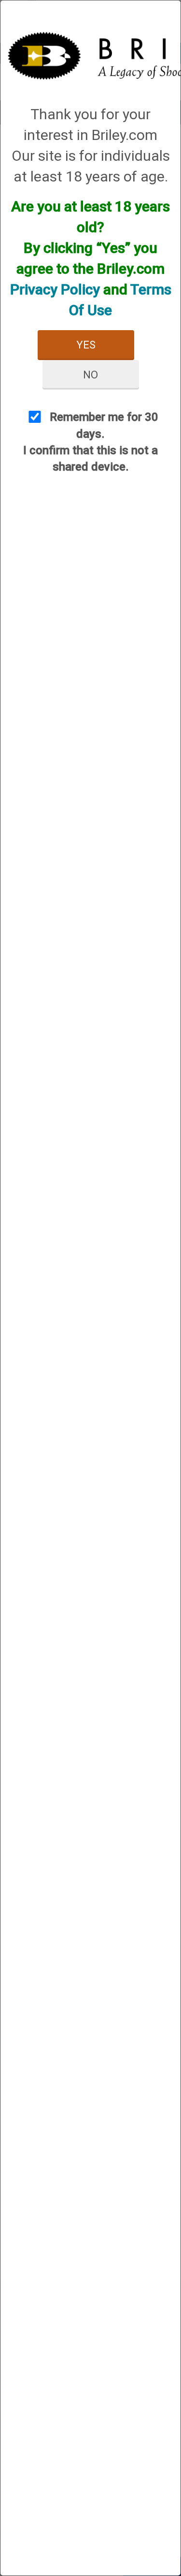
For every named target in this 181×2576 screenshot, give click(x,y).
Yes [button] (86, 345)
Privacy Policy (55, 289)
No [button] (90, 375)
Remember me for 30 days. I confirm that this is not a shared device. (91, 442)
